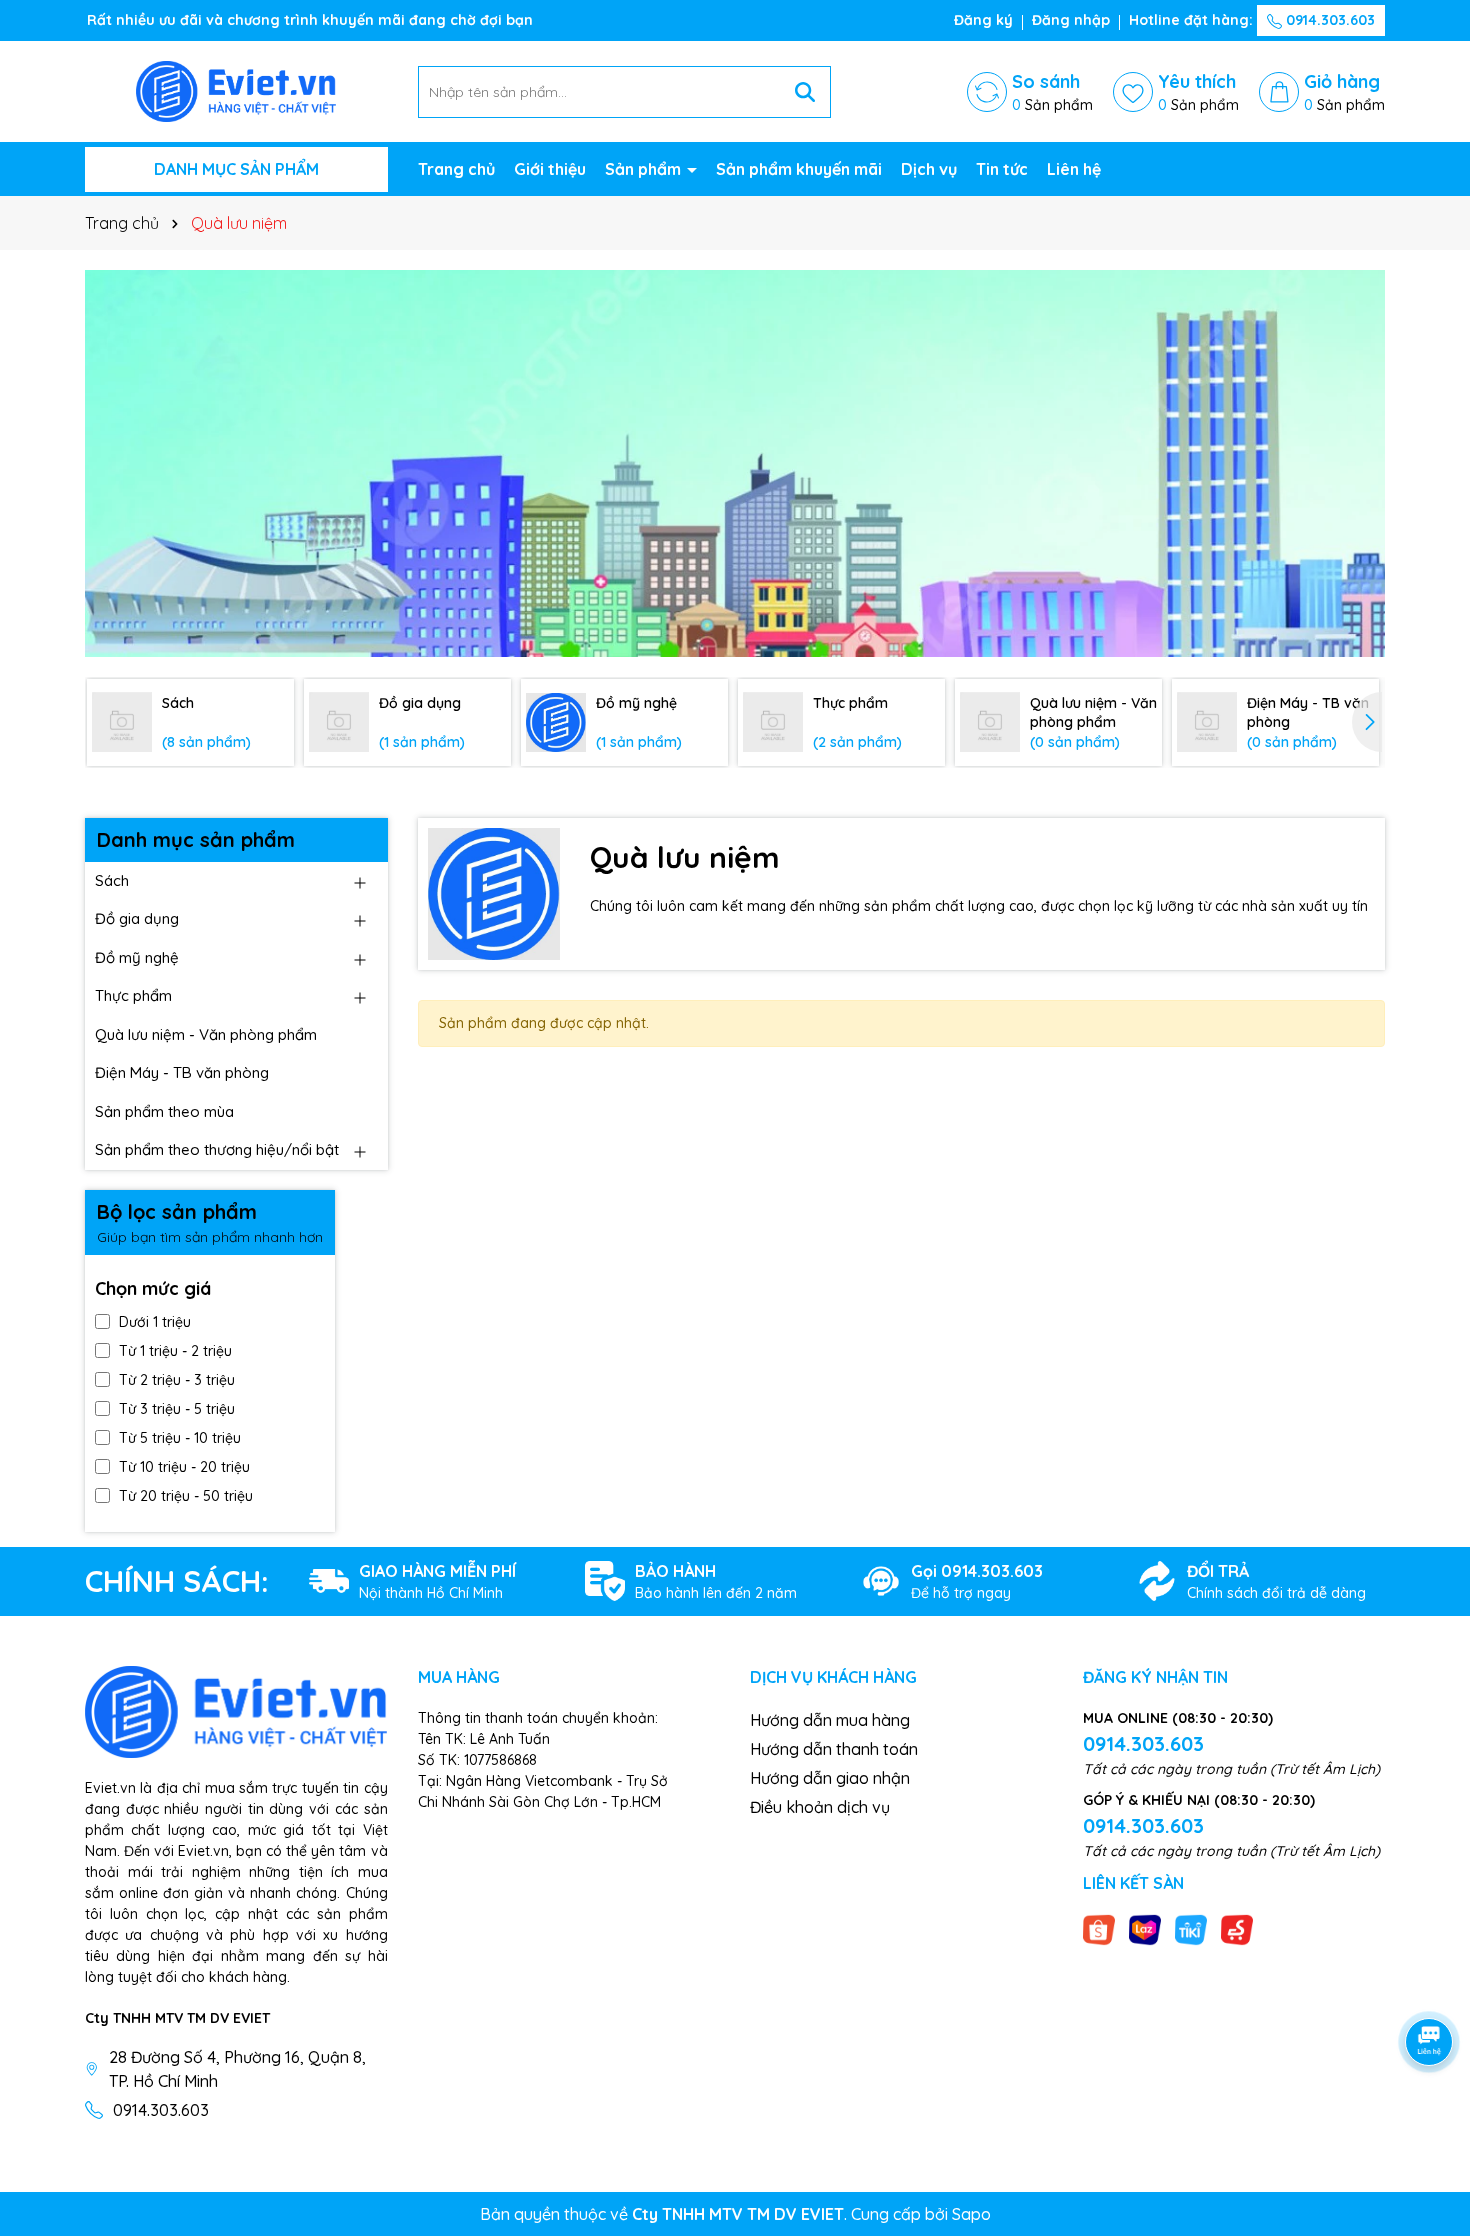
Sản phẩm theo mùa (164, 1111)
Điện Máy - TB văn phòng (182, 1072)
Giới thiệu (550, 169)
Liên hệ (1074, 169)
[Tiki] (1191, 1929)
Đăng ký (983, 20)
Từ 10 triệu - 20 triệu (184, 1467)
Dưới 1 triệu (155, 1322)
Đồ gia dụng (137, 918)
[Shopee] (1099, 1929)
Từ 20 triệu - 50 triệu (186, 1496)
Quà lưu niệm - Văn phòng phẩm (206, 1034)
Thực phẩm (133, 995)
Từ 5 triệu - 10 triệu (180, 1438)
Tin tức (1002, 169)
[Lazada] (1145, 1929)
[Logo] (236, 90)
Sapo (971, 2214)
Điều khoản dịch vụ (820, 1807)
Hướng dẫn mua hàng (830, 1720)
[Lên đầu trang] (1430, 2116)
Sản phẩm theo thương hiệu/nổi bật (217, 1149)
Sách (112, 880)
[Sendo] (1237, 1929)
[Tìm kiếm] (805, 92)
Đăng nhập (1071, 20)
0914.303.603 (1328, 20)
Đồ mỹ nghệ (137, 957)
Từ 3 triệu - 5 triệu (177, 1409)
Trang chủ (456, 169)
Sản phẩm (645, 169)
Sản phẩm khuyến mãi (799, 169)
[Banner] (735, 463)
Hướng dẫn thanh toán (834, 1749)
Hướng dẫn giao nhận (830, 1778)
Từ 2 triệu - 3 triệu (177, 1380)
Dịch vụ (929, 169)
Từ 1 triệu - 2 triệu (175, 1351)
